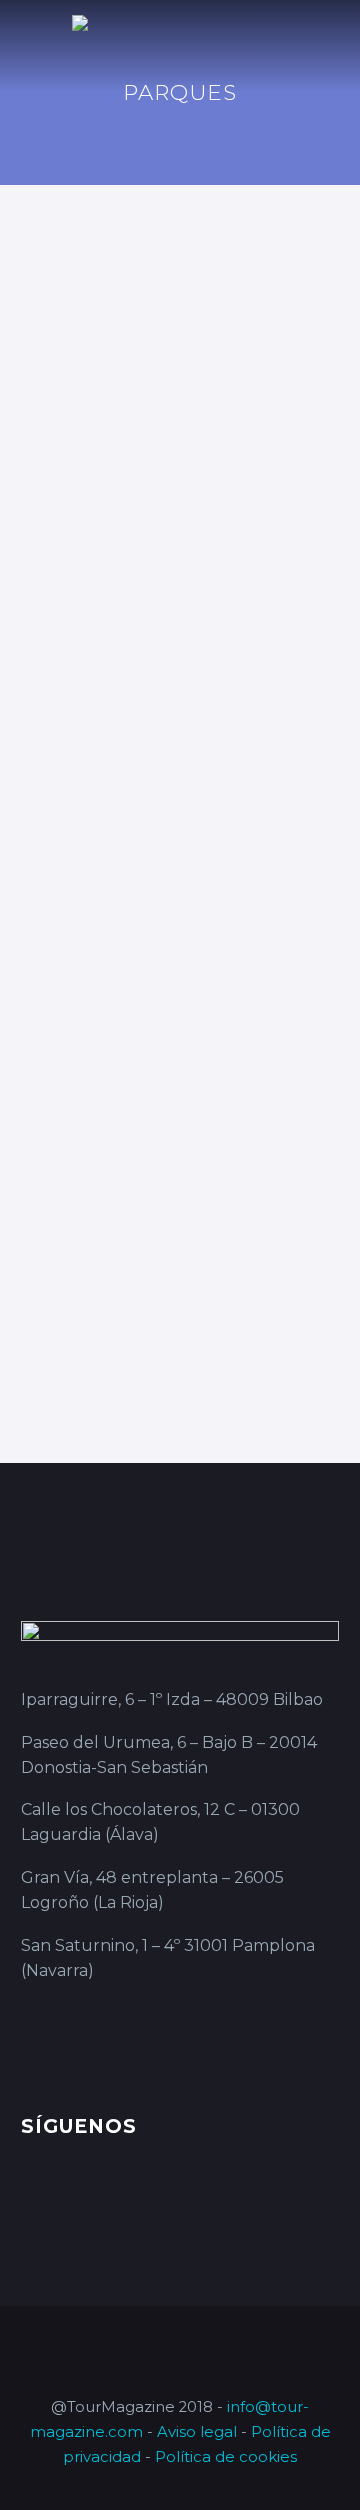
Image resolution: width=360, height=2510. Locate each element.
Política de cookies (226, 2457)
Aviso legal (197, 2432)
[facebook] (33, 2200)
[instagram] (144, 2200)
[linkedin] (70, 2200)
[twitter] (107, 2200)
